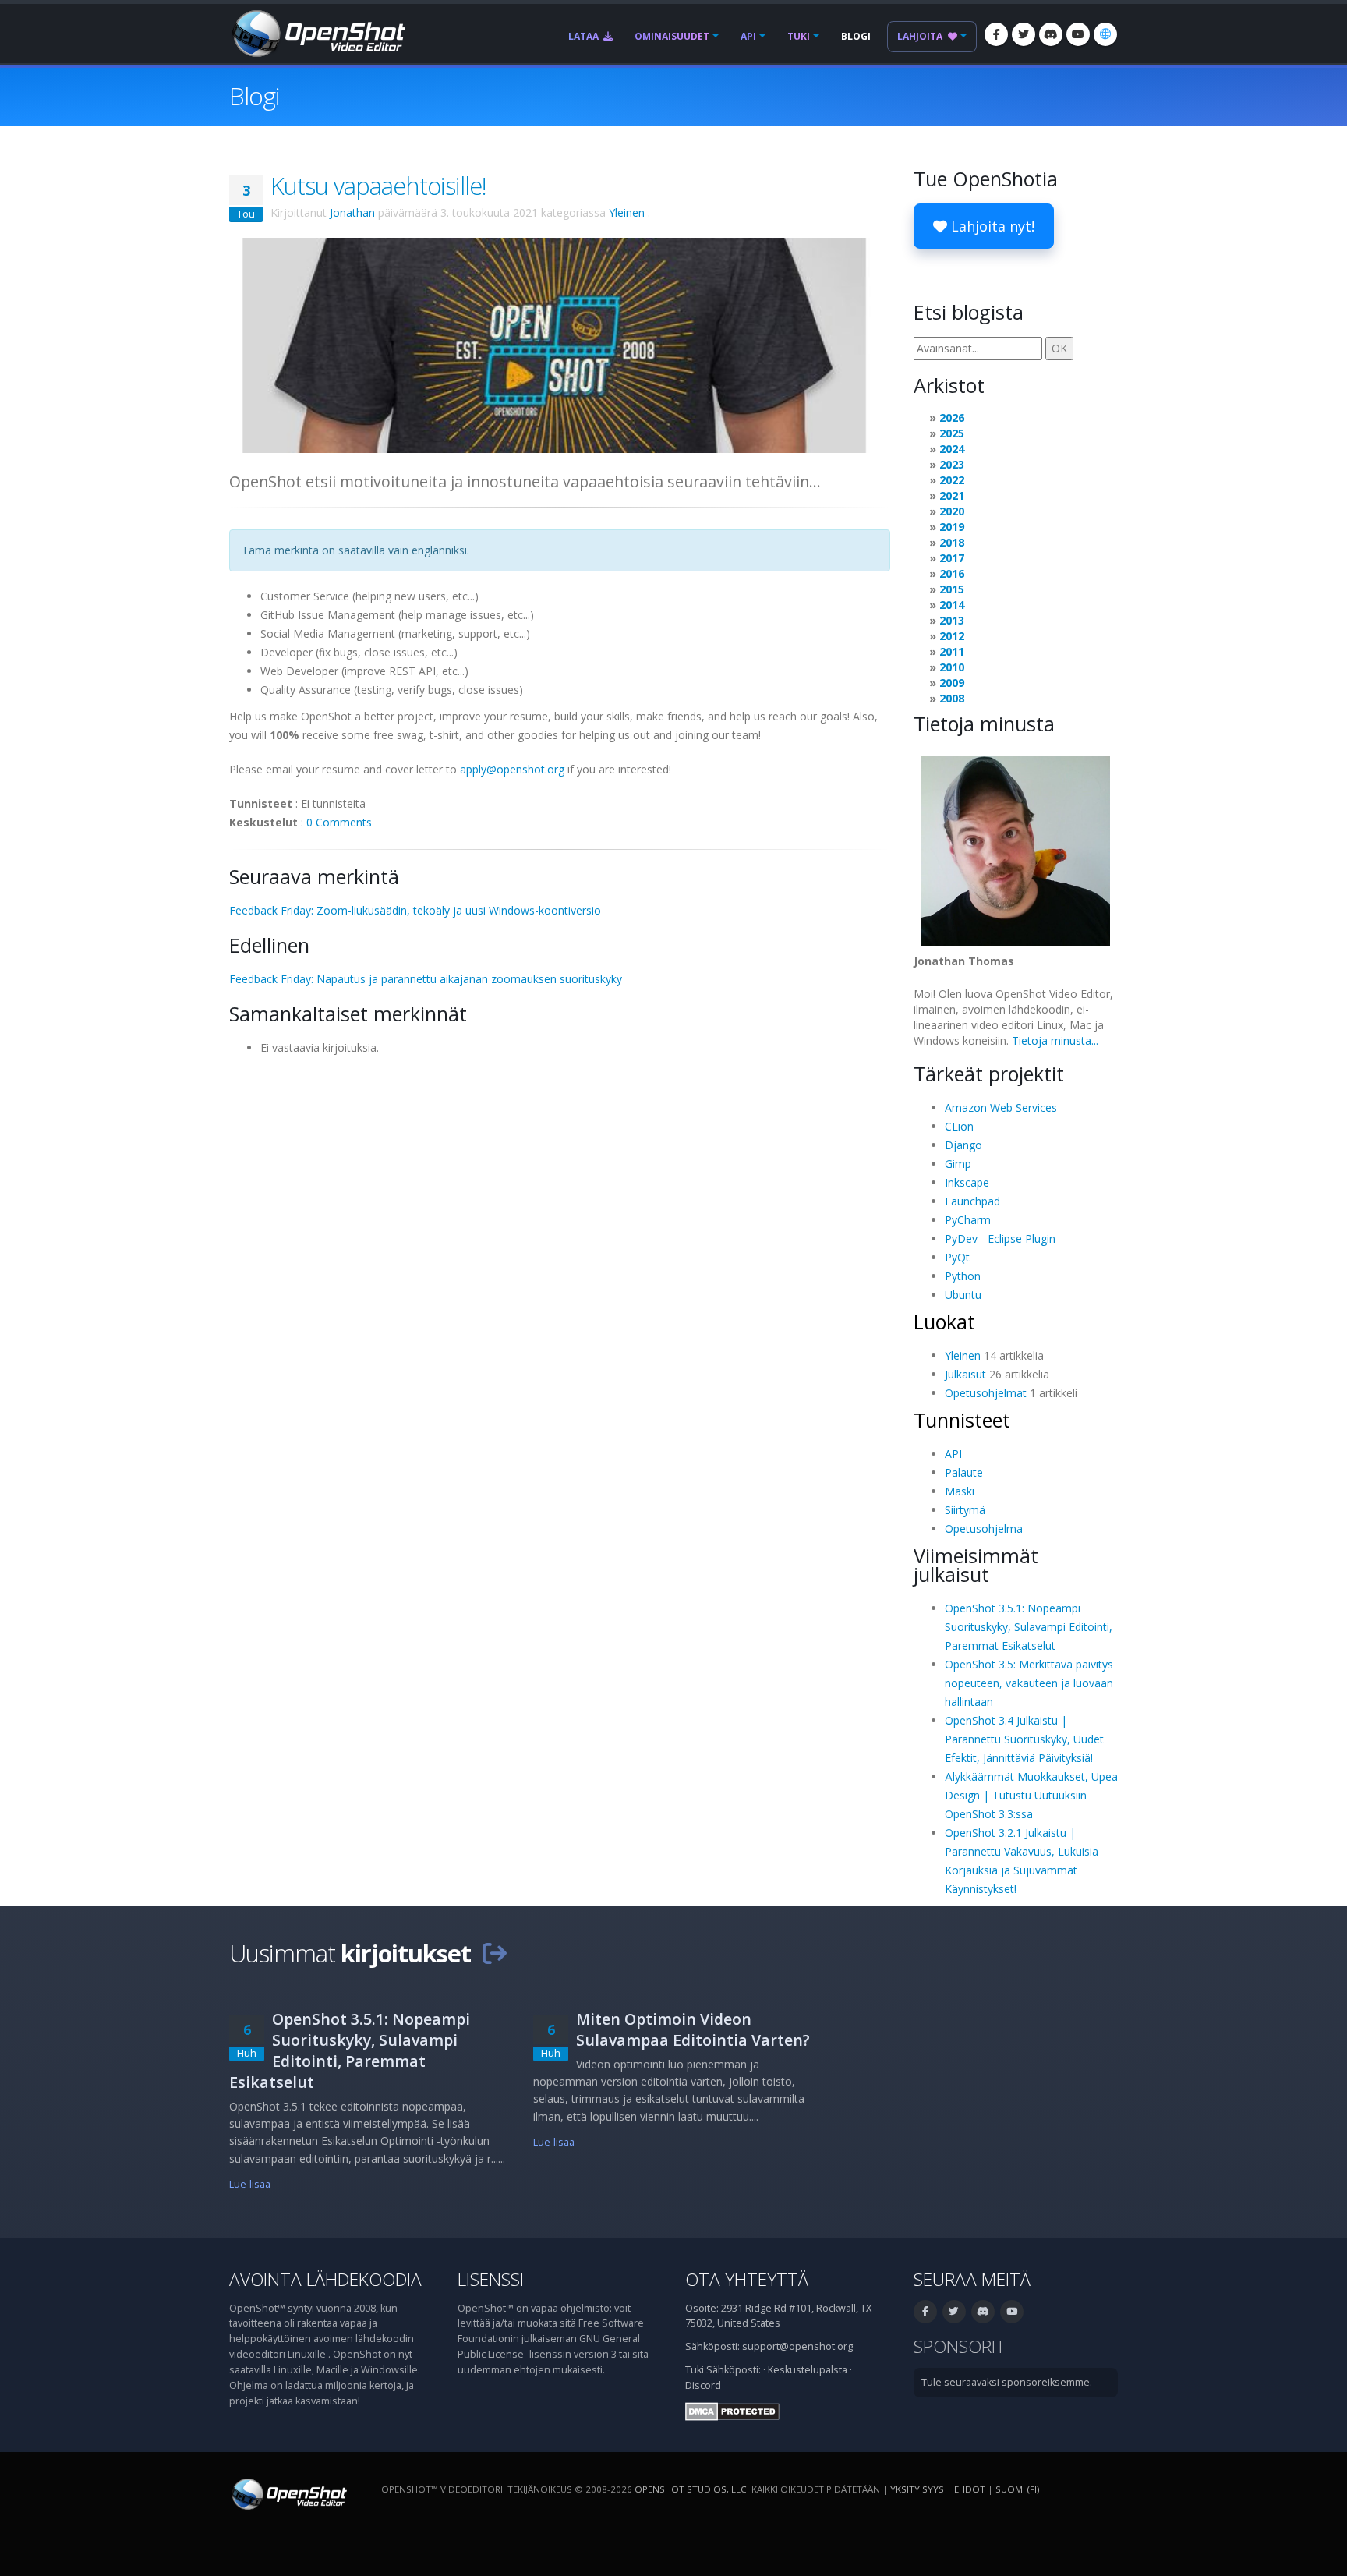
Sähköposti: (734, 2370)
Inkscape (967, 1182)
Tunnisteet (962, 1420)
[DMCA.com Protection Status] (732, 2410)
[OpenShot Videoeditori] (288, 2493)
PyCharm (968, 1220)
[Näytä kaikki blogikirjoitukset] (494, 1953)
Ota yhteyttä (747, 2279)
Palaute (964, 1472)
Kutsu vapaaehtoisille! (378, 186)
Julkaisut (965, 1374)
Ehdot (970, 2489)
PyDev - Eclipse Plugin (1000, 1238)
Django (963, 1145)
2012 (952, 636)
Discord (703, 2385)
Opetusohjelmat (986, 1393)
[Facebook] (996, 34)
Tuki (799, 36)
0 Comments (339, 822)
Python (963, 1276)
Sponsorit (960, 2346)
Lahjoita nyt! (991, 226)
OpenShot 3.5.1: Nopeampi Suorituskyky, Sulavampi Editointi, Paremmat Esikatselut (1029, 1627)
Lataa (585, 36)
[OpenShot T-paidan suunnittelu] (560, 344)
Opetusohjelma (984, 1529)
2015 (952, 589)
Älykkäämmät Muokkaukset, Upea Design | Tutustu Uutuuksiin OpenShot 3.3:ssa (1031, 1795)
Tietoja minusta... (1055, 1040)
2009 (952, 683)
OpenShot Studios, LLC (691, 2489)
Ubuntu (963, 1295)
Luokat (944, 1322)
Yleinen (627, 212)
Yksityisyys (917, 2489)
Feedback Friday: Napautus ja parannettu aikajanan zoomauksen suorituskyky (426, 979)
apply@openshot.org (512, 769)
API (748, 36)
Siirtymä (965, 1510)
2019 (952, 527)
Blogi (856, 36)
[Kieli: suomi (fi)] (1105, 34)
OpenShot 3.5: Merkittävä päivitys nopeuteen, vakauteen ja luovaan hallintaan (1029, 1683)
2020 (952, 511)
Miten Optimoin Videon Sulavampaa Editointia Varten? (693, 2029)
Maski (960, 1491)
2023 (952, 464)
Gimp (958, 1164)
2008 (952, 698)
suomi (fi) (1017, 2489)
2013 (952, 620)
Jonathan (352, 212)
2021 (952, 495)
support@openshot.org (797, 2346)
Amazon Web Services (1001, 1108)
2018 (952, 542)
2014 (952, 605)
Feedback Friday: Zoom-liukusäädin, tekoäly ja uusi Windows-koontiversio (415, 910)
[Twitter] (1024, 34)
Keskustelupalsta (808, 2370)
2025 (952, 433)
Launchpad (972, 1201)
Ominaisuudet (672, 36)
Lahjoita (921, 36)
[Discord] (1051, 34)
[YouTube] (1078, 34)
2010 (952, 667)
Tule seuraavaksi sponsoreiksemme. (1007, 2382)
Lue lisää (250, 2184)
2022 (952, 480)
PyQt (957, 1257)
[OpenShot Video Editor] (317, 32)
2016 (952, 573)
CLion (959, 1126)
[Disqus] (560, 1260)
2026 (952, 418)
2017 (952, 558)
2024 (952, 449)
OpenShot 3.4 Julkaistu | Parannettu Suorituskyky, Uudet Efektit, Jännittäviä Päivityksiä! (1024, 1739)
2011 (952, 651)
